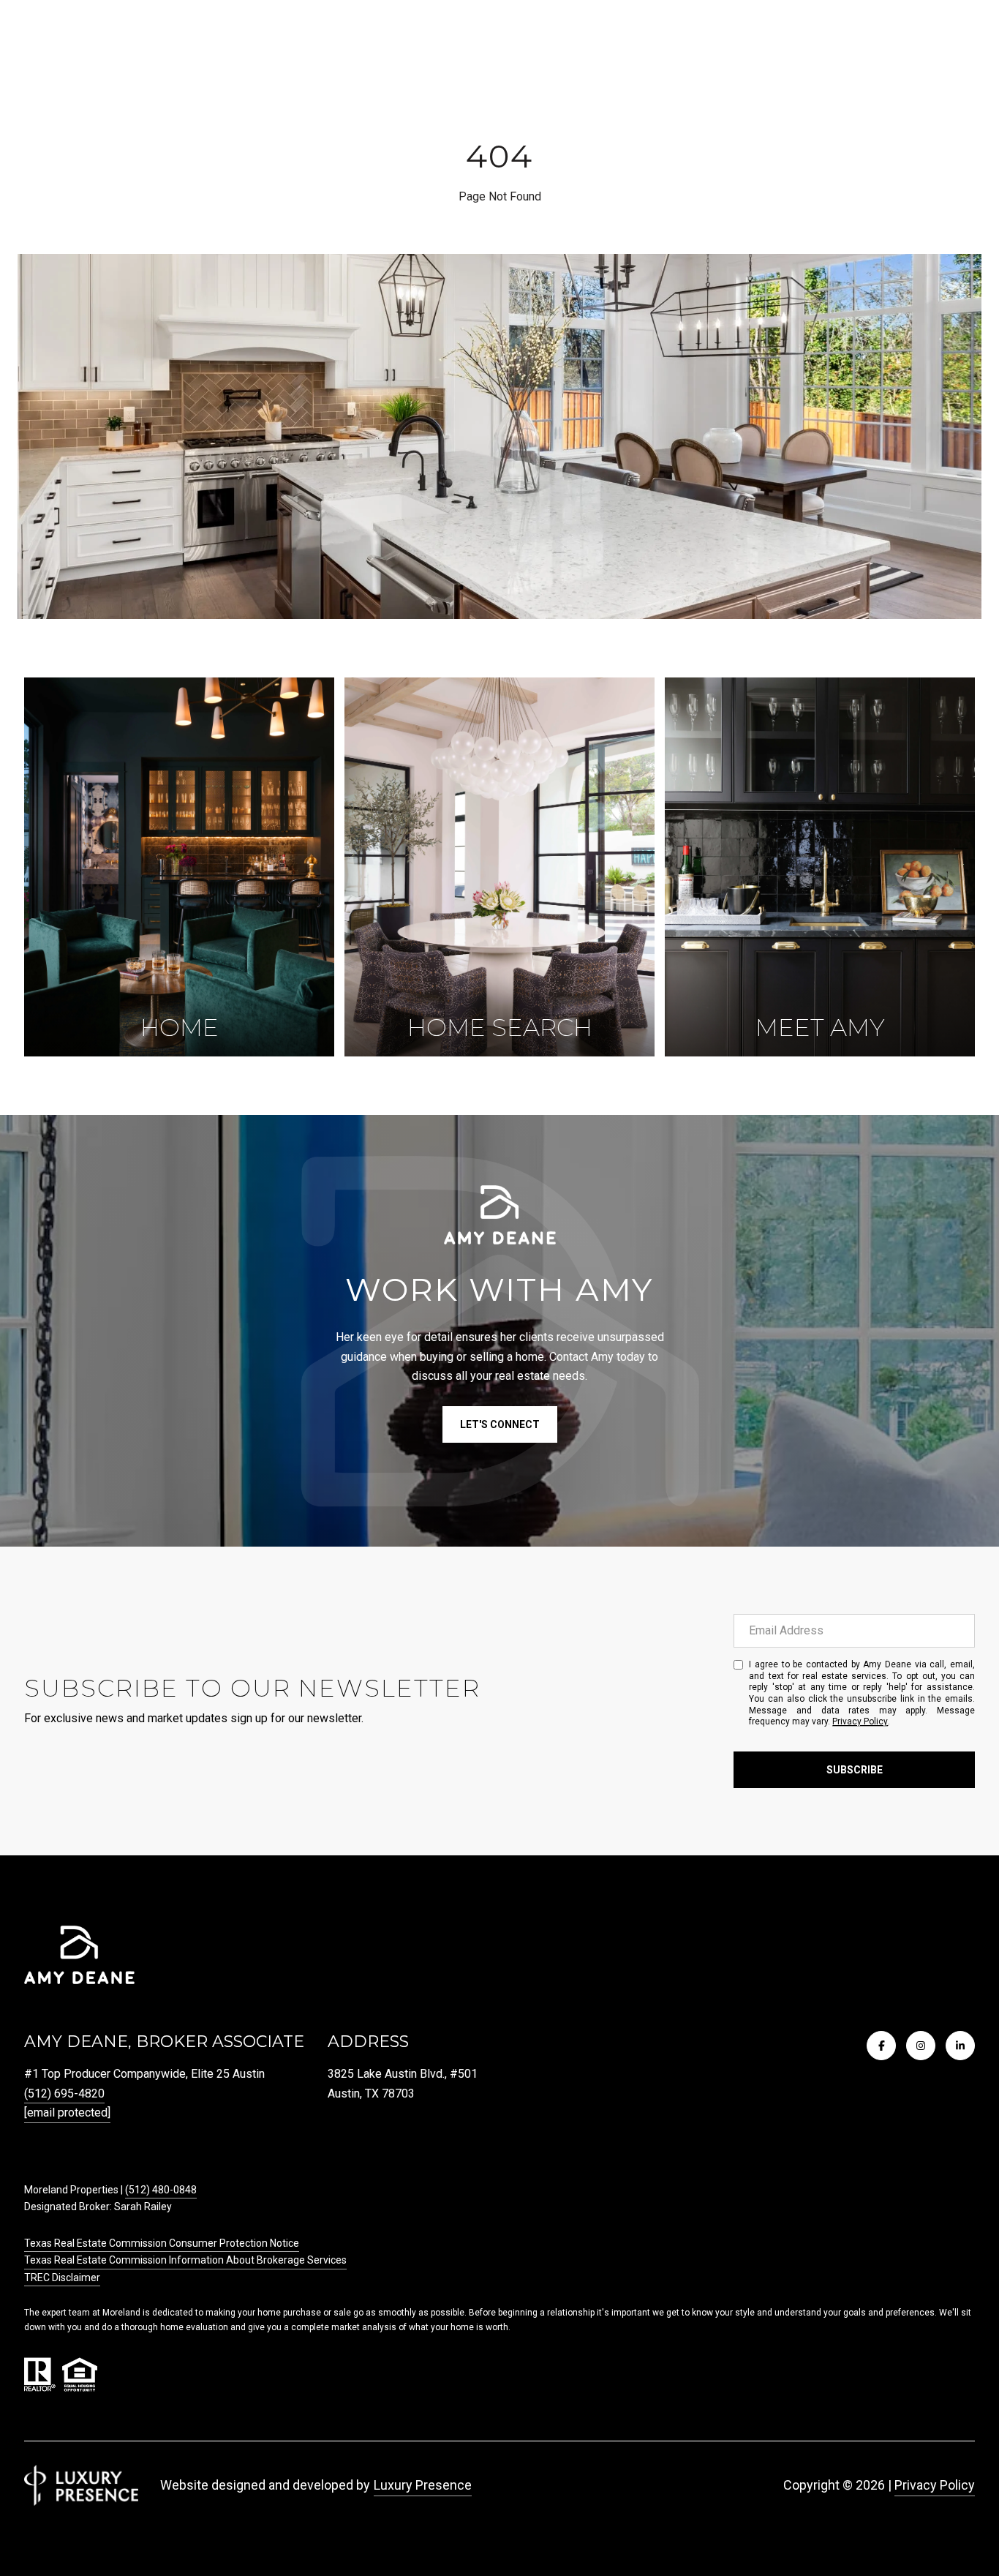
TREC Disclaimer (62, 2278)
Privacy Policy (860, 1721)
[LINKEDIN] (960, 2046)
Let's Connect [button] (500, 1424)
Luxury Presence (423, 2485)
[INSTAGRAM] (921, 2046)
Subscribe (855, 1770)
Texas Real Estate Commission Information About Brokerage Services (185, 2260)
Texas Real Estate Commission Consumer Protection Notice (162, 2243)
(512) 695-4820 (64, 2094)
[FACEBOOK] (881, 2046)
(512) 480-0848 (161, 2190)
